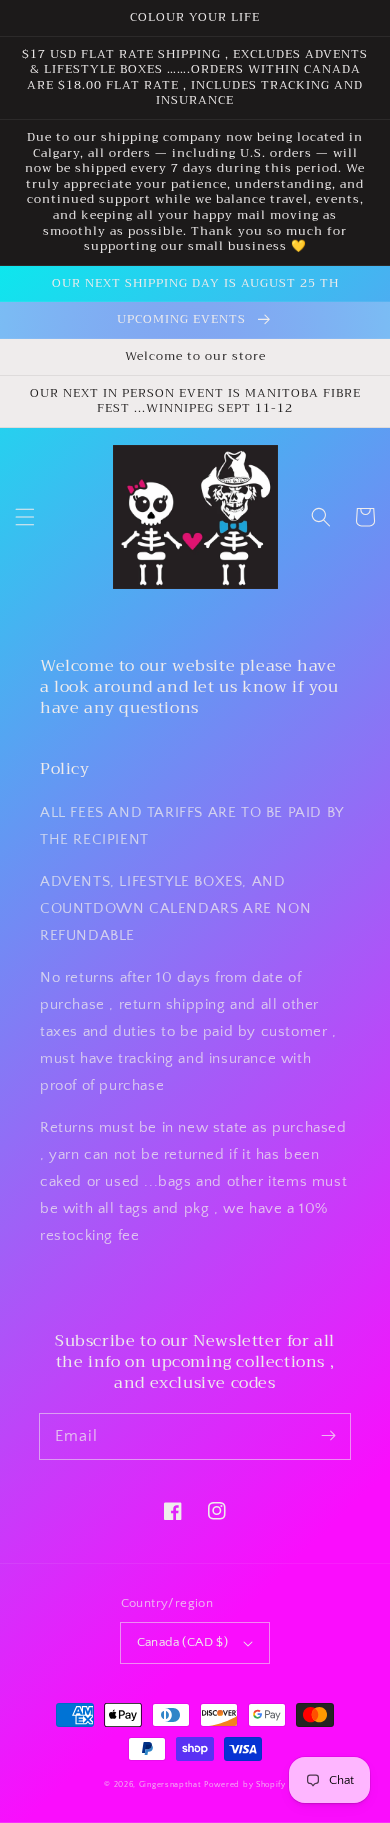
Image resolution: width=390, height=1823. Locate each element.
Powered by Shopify (245, 1784)
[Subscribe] (328, 1436)
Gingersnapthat (170, 1784)
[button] (25, 517)
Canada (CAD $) (183, 1642)
